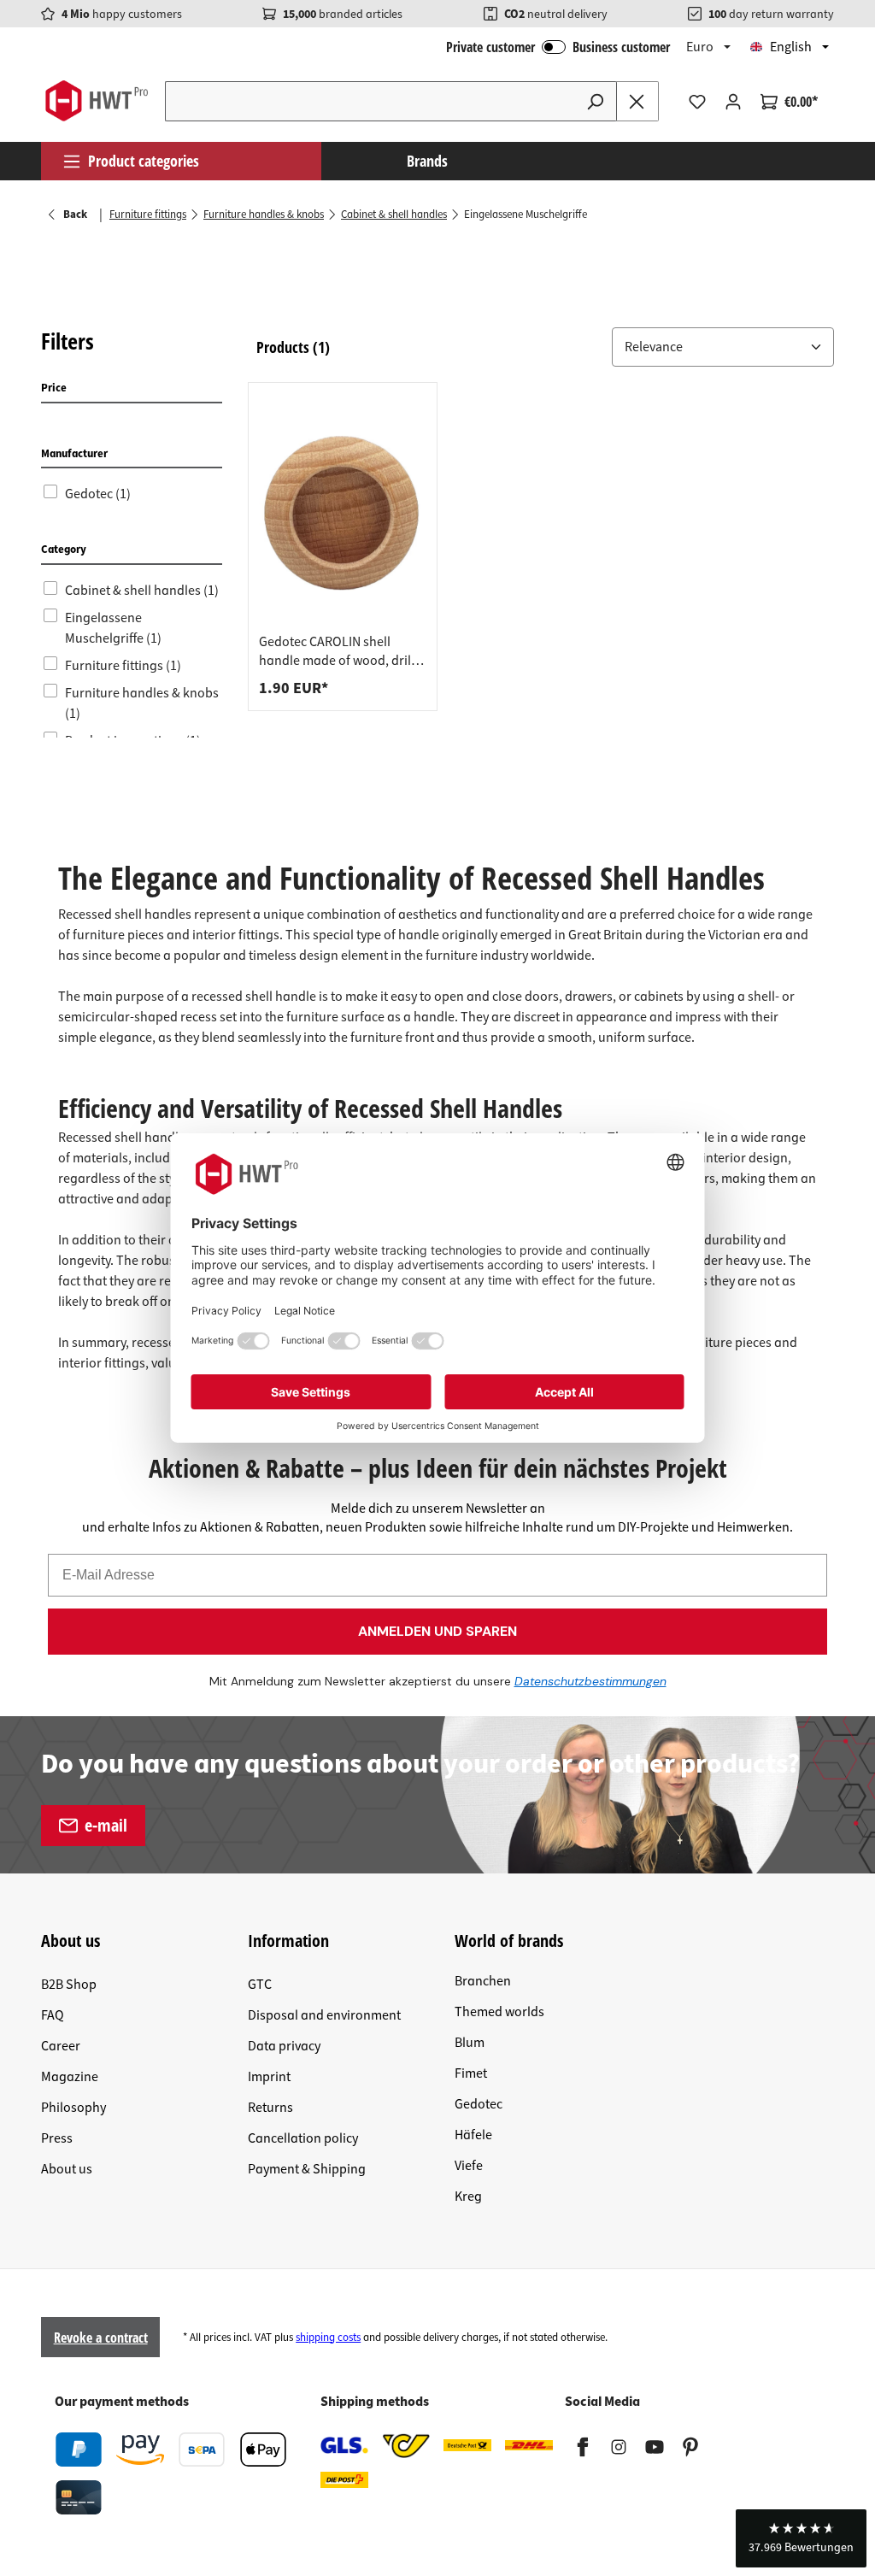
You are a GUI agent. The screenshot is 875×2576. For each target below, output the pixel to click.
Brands (427, 161)
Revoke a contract (101, 2338)
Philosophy (73, 2108)
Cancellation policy (303, 2138)
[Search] (596, 101)
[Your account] (733, 102)
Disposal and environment (324, 2015)
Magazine (70, 2077)
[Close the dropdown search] (637, 101)
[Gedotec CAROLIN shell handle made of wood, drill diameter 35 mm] (343, 513)
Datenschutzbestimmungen (590, 1681)
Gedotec (479, 2104)
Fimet (471, 2073)
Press (57, 2138)
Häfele (473, 2135)
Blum (470, 2043)
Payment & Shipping (307, 2169)
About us (67, 2169)
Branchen (483, 1981)
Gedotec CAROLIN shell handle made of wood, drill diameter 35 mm (337, 651)
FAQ (53, 2015)
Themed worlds (499, 2012)
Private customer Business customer (558, 47)
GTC (260, 1985)
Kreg (468, 2197)
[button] (723, 347)
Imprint (269, 2077)
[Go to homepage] (96, 101)
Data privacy (284, 2046)
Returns (270, 2108)
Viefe (469, 2166)
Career (61, 2046)
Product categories (144, 161)
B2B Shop (69, 1985)
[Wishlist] (697, 102)
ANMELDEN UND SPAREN (437, 1631)
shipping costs (328, 2338)
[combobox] (370, 101)
